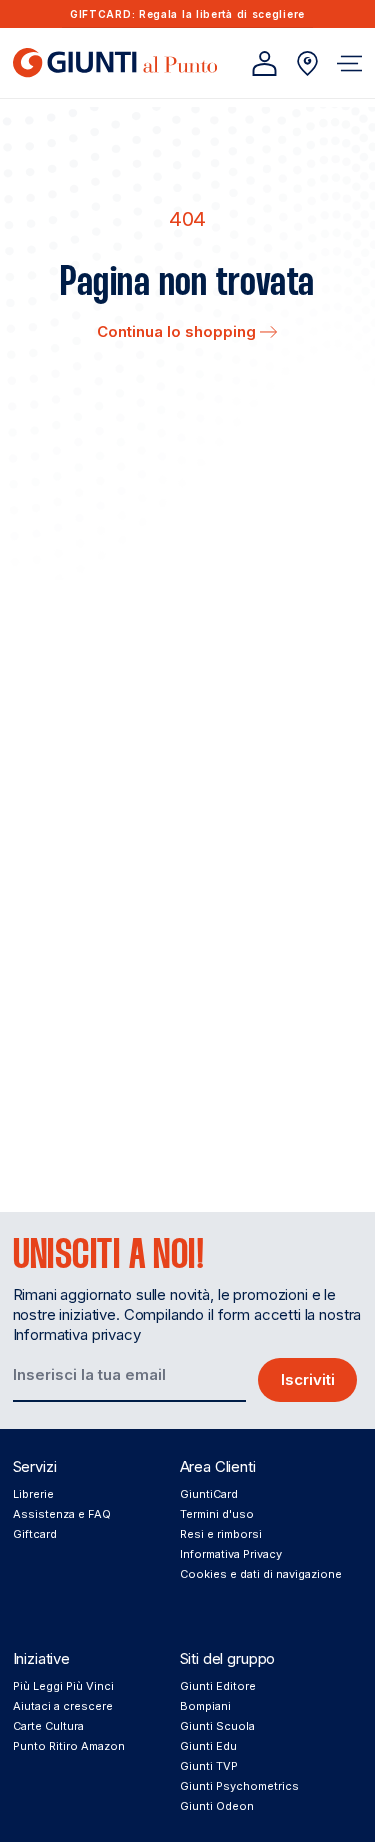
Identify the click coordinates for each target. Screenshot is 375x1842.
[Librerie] (307, 63)
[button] (349, 63)
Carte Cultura (48, 1726)
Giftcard (35, 1534)
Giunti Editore (218, 1686)
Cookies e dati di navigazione (261, 1574)
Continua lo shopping (178, 331)
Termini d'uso (217, 1514)
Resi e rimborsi (221, 1534)
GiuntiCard (209, 1494)
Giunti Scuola (217, 1726)
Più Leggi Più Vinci (63, 1686)
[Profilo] (264, 63)
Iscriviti (308, 1379)
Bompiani (205, 1706)
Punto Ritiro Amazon (69, 1746)
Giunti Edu (208, 1746)
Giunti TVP (209, 1766)
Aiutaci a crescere (63, 1706)
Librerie (33, 1494)
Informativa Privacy (231, 1554)
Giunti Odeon (217, 1806)
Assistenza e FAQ (62, 1514)
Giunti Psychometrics (239, 1786)
